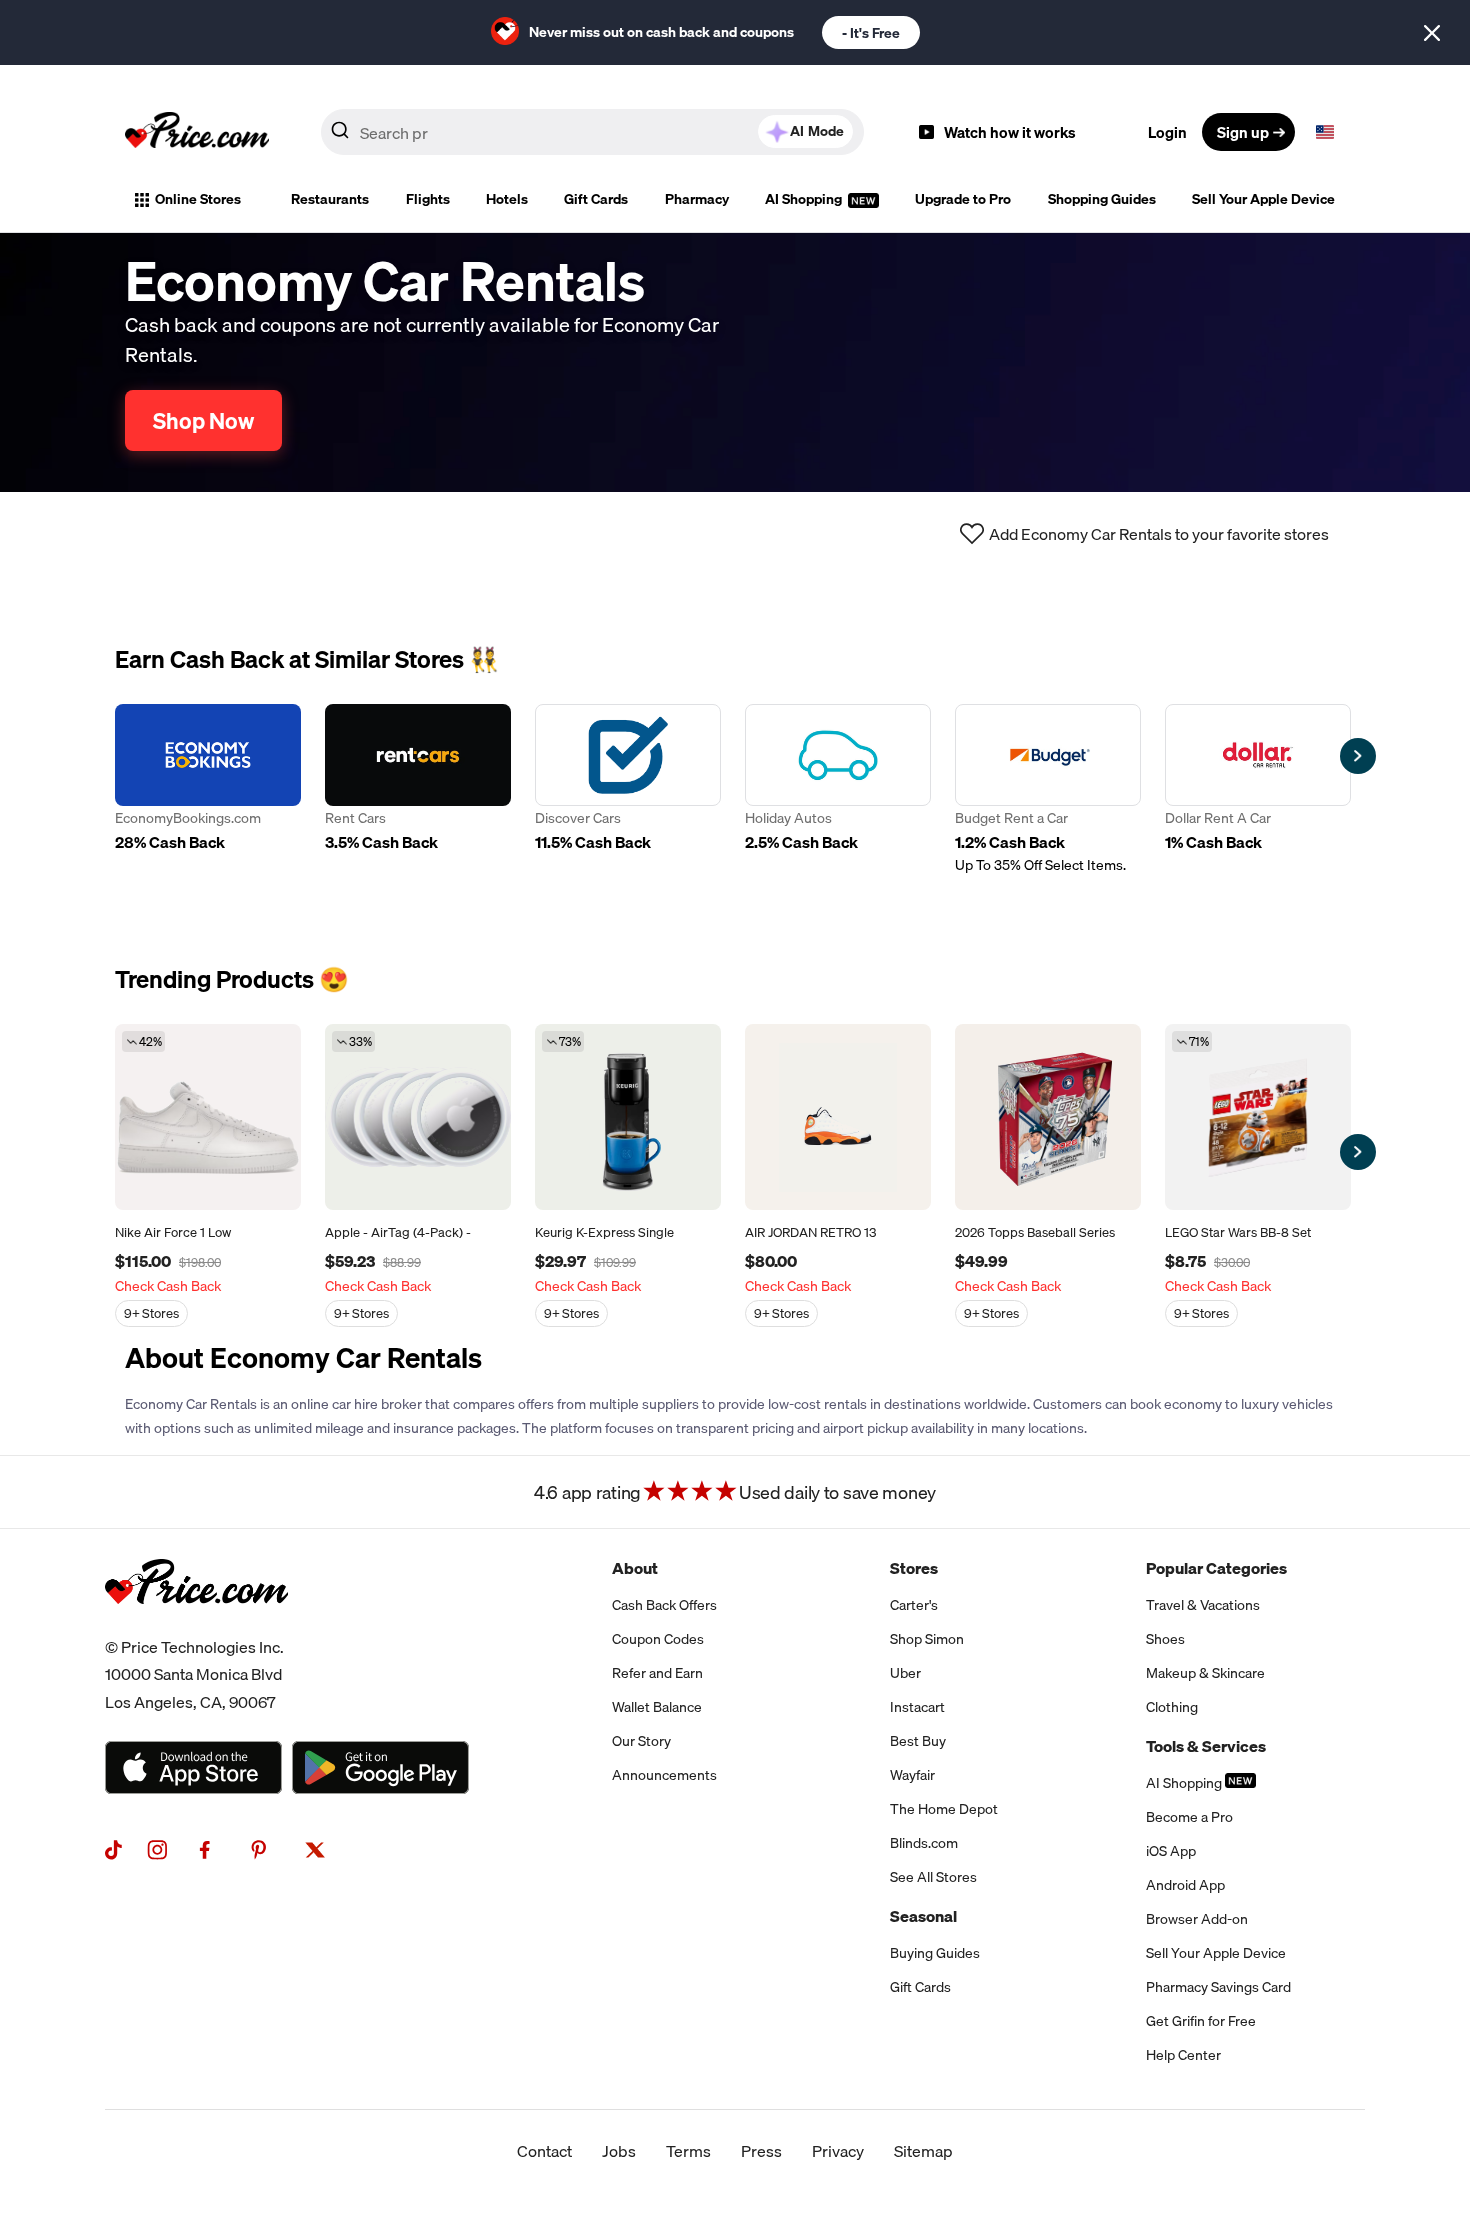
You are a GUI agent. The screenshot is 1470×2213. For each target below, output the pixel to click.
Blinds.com (924, 1843)
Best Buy (918, 1741)
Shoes (1165, 1639)
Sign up (1243, 132)
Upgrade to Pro (963, 199)
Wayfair (912, 1775)
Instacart (917, 1707)
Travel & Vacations (1203, 1605)
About (635, 1568)
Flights (428, 199)
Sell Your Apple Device (1263, 199)
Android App (1185, 1885)
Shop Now (203, 420)
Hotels (507, 199)
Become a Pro (1189, 1817)
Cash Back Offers (664, 1605)
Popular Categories (1216, 1568)
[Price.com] (196, 1626)
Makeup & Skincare (1205, 1673)
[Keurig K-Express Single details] (628, 1117)
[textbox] (1325, 132)
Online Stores (198, 199)
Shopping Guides (1102, 199)
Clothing (1172, 1707)
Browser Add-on (1197, 1919)
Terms (688, 2151)
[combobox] (592, 132)
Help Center (1183, 2055)
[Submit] (340, 136)
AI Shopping (805, 199)
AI (817, 131)
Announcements (664, 1775)
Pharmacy (697, 199)
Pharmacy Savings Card (1218, 1987)
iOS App (1171, 1851)
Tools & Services (1206, 1746)
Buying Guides (935, 1953)
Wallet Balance (657, 1707)
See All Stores (933, 1877)
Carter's (914, 1605)
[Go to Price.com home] (197, 132)
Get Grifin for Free (1201, 2021)
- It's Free (871, 33)
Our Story (641, 1741)
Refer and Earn (657, 1673)
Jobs (619, 2151)
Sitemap (923, 2151)
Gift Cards (596, 199)
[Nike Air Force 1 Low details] (208, 1117)
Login (1167, 132)
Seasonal (923, 1916)
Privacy (838, 2151)
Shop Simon (927, 1639)
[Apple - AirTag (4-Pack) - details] (418, 1117)
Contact (544, 2151)
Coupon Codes (658, 1639)
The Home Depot (944, 1809)
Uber (905, 1673)
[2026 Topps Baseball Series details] (1048, 1117)
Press (761, 2151)
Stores (914, 1568)
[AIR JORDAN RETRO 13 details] (838, 1117)
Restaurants (330, 199)
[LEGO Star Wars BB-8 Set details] (1258, 1117)
